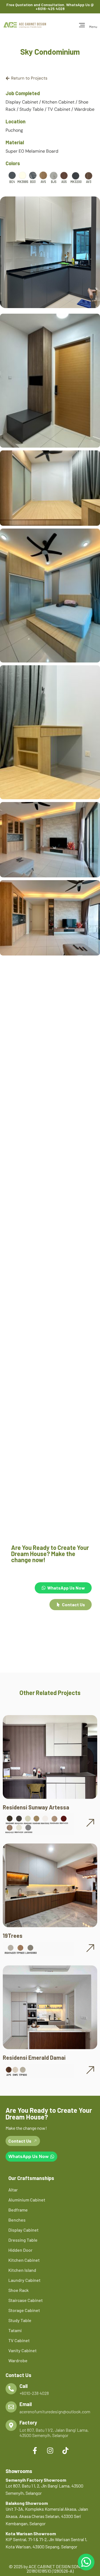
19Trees (13, 1936)
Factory (28, 2423)
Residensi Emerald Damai (34, 2058)
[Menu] (82, 25)
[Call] (11, 2389)
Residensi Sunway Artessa (36, 1807)
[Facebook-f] (35, 2450)
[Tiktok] (65, 2450)
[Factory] (11, 2425)
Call (23, 2386)
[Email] (11, 2407)
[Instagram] (50, 2450)
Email (26, 2404)
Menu (93, 27)
